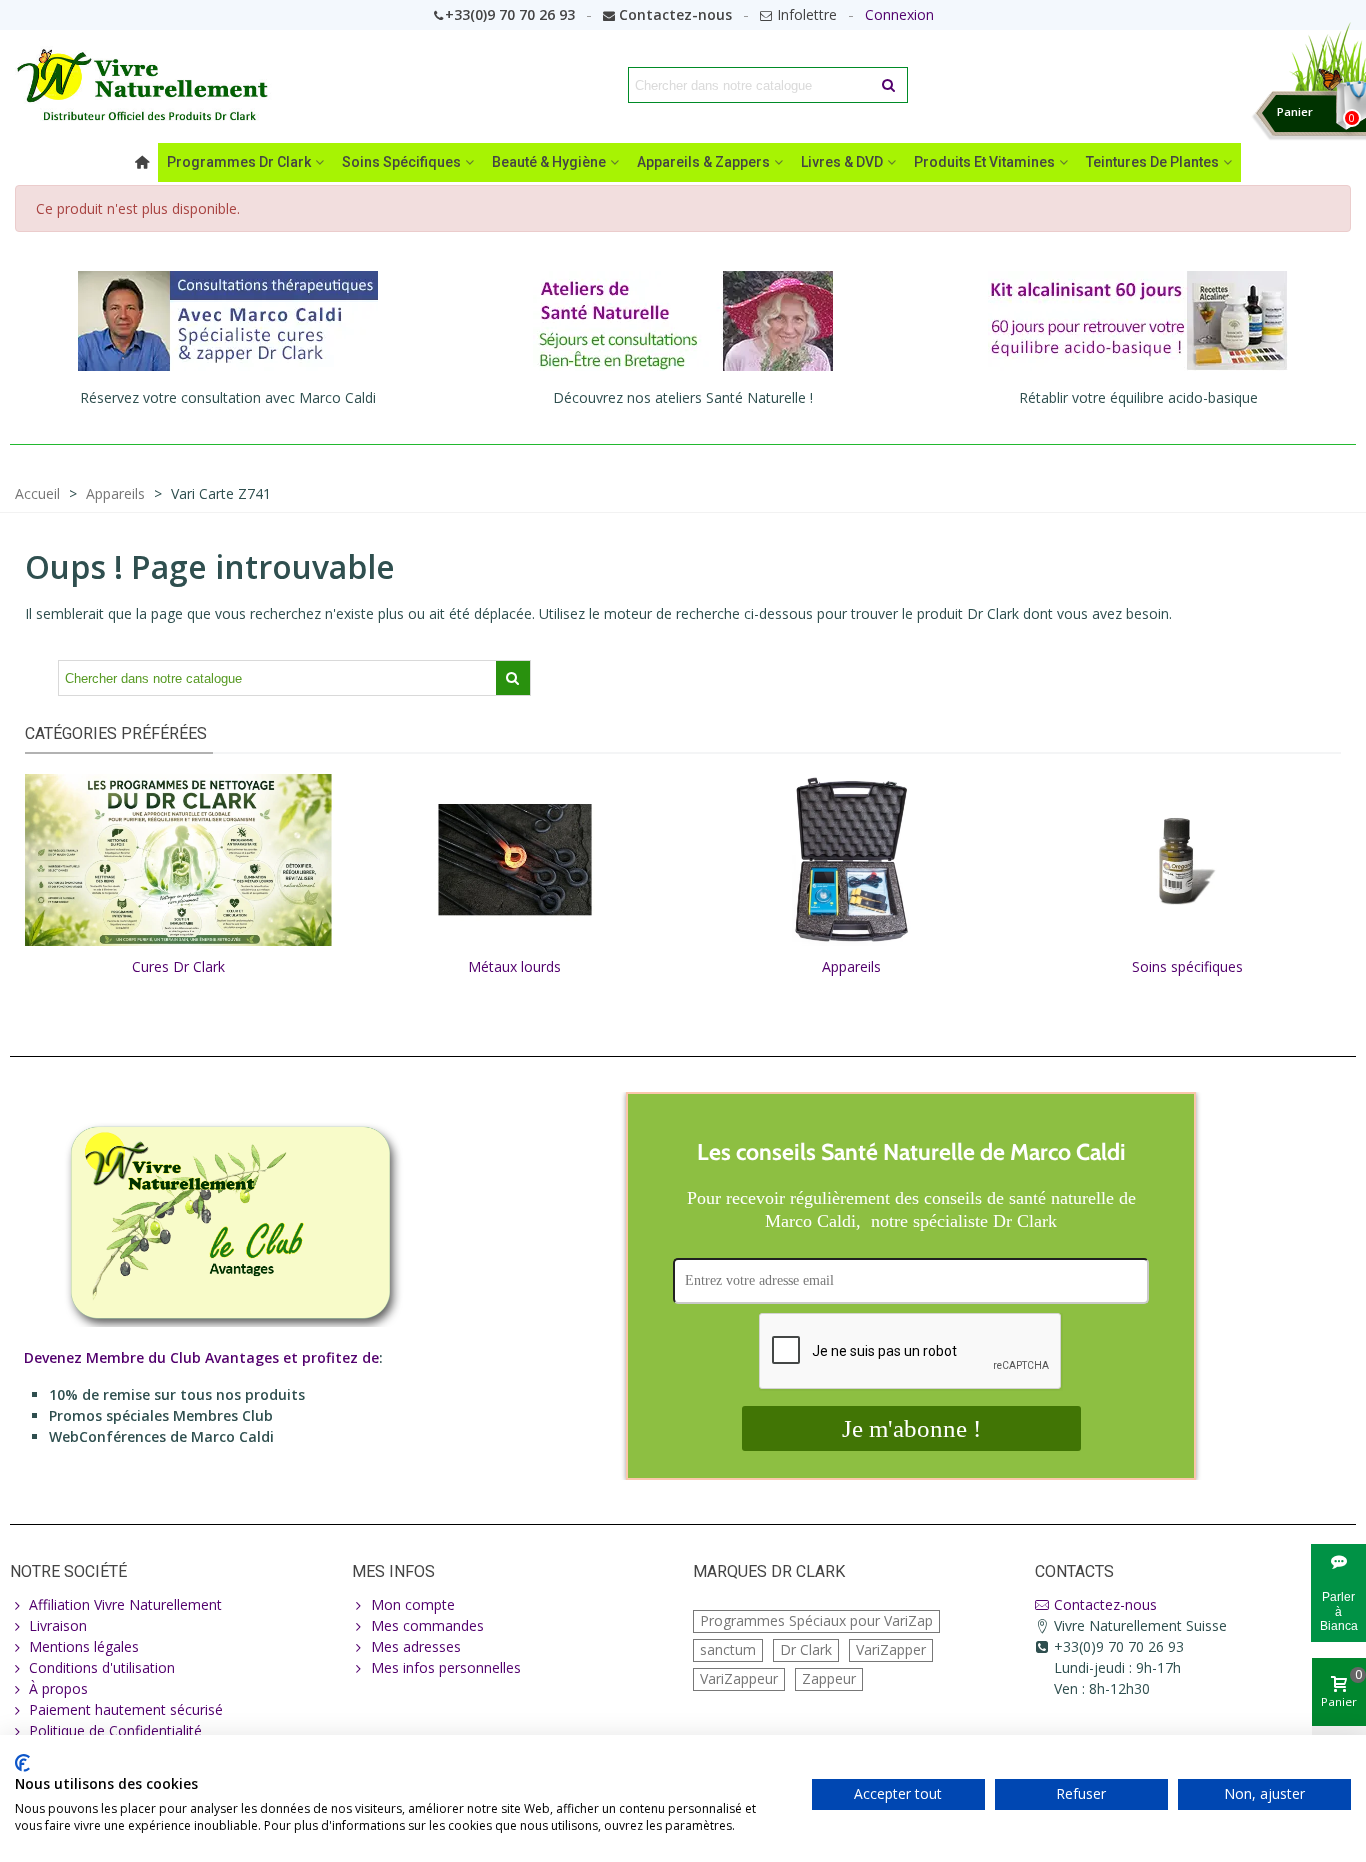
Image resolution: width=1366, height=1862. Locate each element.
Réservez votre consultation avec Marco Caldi (228, 397)
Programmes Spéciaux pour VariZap (816, 1620)
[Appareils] (851, 858)
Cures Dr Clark (178, 966)
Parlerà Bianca (1339, 1611)
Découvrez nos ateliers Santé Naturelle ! (683, 397)
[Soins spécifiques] (1188, 858)
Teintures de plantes (1152, 162)
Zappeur (829, 1678)
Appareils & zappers (703, 162)
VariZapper (891, 1649)
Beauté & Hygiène (549, 162)
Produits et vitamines (984, 162)
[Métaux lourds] (515, 858)
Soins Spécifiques (401, 162)
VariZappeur (739, 1678)
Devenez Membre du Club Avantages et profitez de (201, 1357)
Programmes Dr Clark (239, 162)
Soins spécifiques (1187, 966)
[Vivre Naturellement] (149, 85)
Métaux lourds (514, 966)
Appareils (851, 966)
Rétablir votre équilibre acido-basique (1138, 397)
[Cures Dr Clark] (178, 858)
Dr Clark (806, 1649)
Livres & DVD (842, 162)
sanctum (728, 1649)
